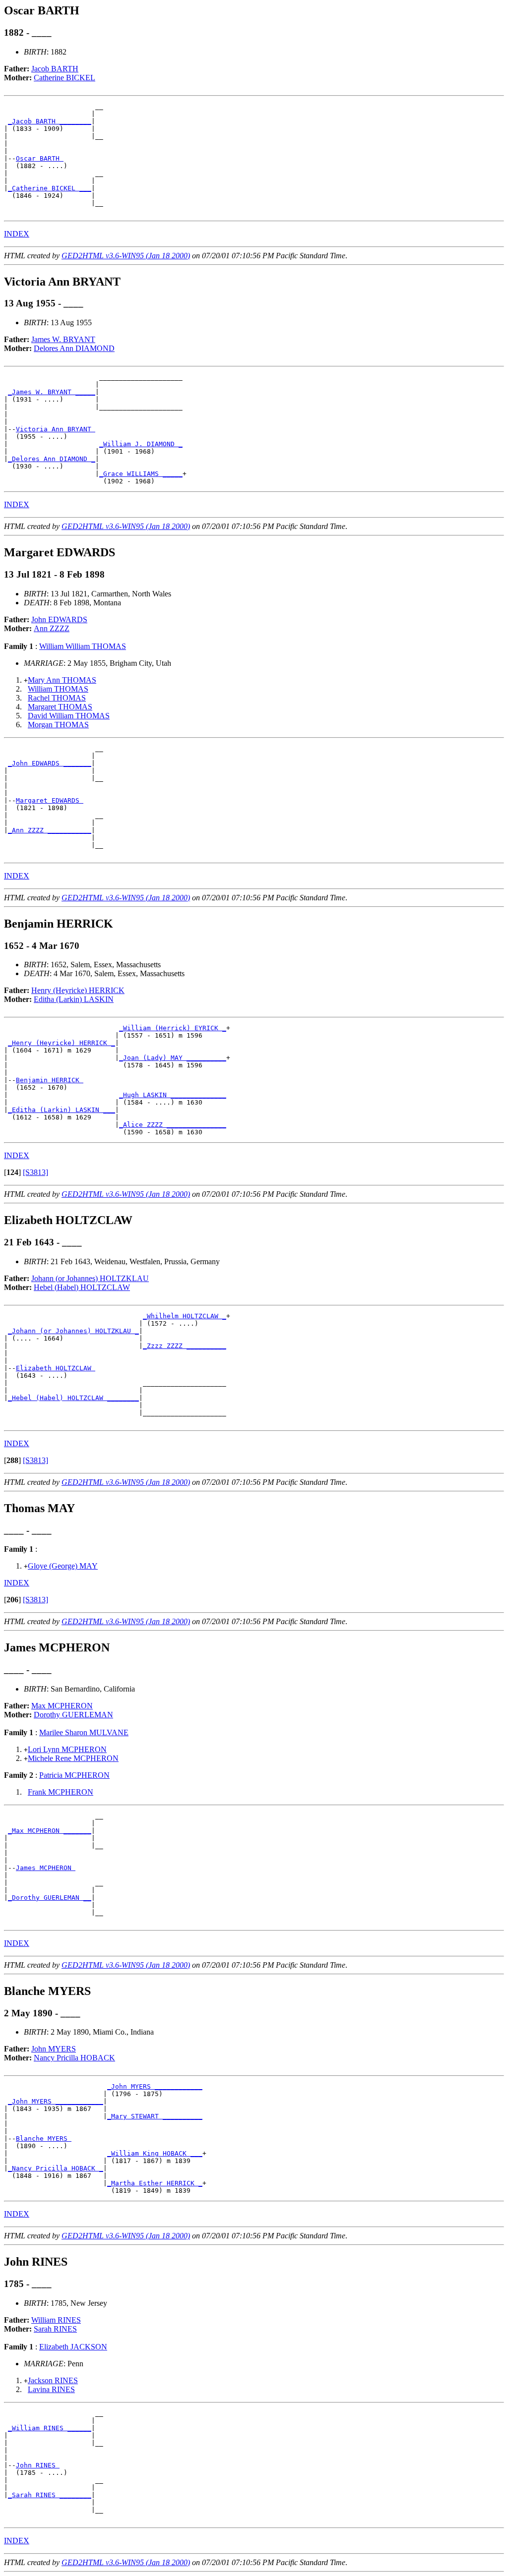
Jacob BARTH (55, 69)
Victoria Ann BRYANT (56, 429)
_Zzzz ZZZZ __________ (185, 1346)
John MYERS (54, 2049)
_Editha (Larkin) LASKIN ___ (62, 1110)
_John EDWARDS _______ (50, 763)
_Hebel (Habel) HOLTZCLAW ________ (73, 1398)
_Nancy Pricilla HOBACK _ (56, 2168)
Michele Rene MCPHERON (73, 1758)
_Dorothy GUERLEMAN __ (50, 1898)
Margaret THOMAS (60, 707)
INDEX (17, 234)
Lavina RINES (51, 2389)
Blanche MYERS (44, 2138)
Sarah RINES (55, 2329)
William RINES (56, 2320)
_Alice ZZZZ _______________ (173, 1125)
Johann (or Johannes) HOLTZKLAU (90, 1278)
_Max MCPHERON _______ (50, 1831)
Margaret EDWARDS (50, 800)
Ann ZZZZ (52, 628)
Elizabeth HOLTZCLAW (56, 1368)
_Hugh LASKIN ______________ (173, 1095)
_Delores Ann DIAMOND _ (52, 459)
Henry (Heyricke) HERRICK (78, 990)
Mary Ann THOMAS (62, 680)
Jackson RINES (53, 2380)
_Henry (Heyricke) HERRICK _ (62, 1043)
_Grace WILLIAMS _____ (141, 474)
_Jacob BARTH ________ (50, 121)
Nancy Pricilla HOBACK (74, 2058)
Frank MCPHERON (61, 1792)
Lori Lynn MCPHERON (67, 1749)
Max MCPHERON (62, 1706)
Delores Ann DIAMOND (74, 348)
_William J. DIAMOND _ (141, 444)
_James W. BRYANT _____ (52, 392)
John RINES (38, 2465)
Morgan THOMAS (58, 725)
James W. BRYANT (63, 339)
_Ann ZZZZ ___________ (50, 830)
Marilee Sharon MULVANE (84, 1732)
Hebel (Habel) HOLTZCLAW (82, 1287)
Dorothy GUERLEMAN (73, 1715)
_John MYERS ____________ (155, 2086)
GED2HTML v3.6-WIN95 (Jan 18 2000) (126, 256)
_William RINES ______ (50, 2428)
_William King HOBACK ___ (155, 2153)
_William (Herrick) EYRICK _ (173, 1028)
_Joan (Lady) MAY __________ (173, 1058)
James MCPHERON (46, 1868)
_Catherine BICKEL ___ (50, 188)
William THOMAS (58, 689)
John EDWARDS (59, 619)
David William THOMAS (69, 716)
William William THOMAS (83, 646)
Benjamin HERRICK (50, 1080)
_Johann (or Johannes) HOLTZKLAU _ (73, 1331)
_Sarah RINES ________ (50, 2495)
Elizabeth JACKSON (73, 2347)
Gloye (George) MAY (63, 1566)
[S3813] (35, 1172)
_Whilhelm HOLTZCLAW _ (185, 1316)
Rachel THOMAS (57, 698)
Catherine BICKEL (64, 78)
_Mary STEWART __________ (155, 2116)
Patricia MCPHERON (74, 1775)
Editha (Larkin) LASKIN (74, 999)
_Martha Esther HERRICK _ (155, 2183)
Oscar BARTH (40, 158)
